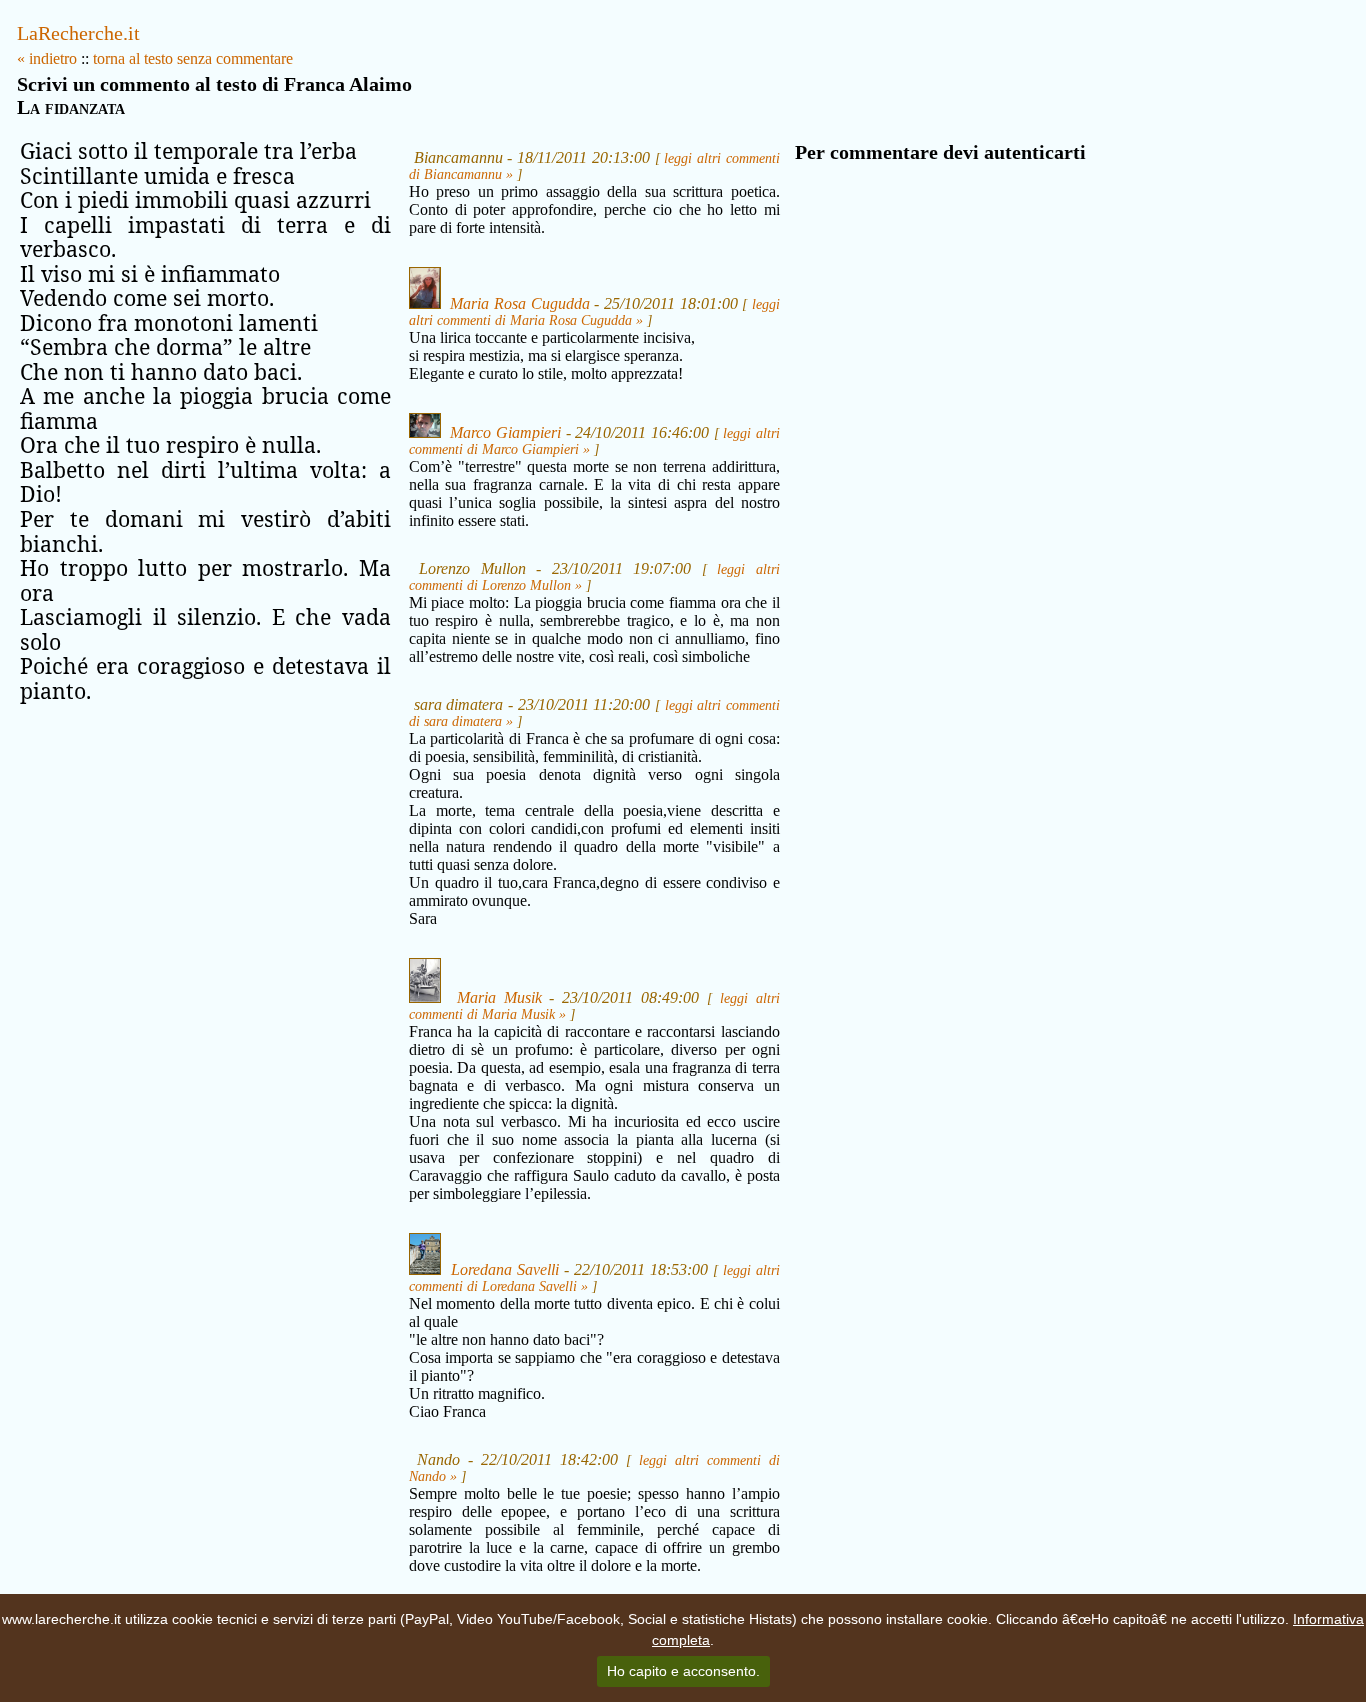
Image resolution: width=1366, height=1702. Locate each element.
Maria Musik (499, 997)
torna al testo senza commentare (193, 58)
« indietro (47, 58)
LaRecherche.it (78, 33)
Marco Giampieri (505, 432)
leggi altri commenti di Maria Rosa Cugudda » (594, 312)
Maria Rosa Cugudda (519, 303)
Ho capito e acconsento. (683, 1671)
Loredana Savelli (505, 1269)
